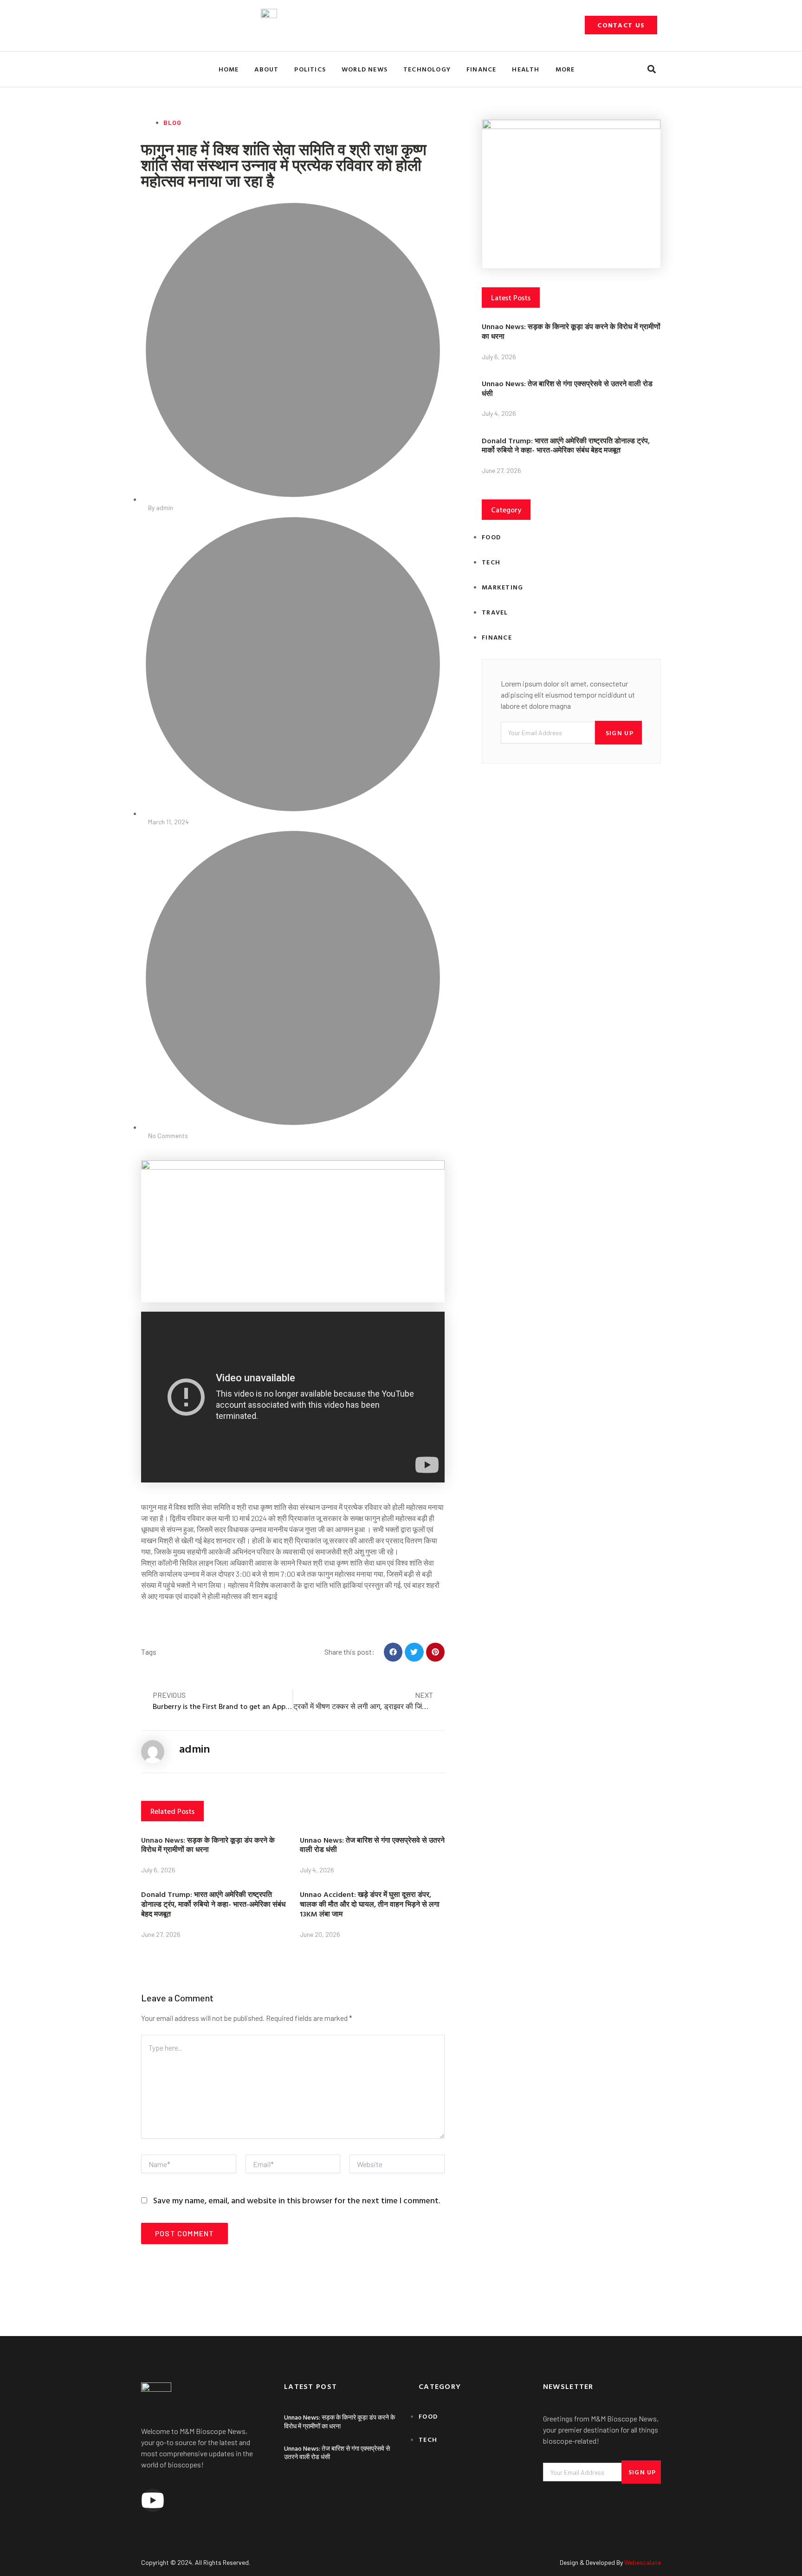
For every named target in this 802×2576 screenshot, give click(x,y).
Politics (310, 69)
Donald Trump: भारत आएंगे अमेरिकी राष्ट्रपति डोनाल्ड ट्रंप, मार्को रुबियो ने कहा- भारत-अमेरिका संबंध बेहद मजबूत (213, 1904)
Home (229, 69)
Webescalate (643, 2562)
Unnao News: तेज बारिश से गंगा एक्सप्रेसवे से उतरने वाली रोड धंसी (372, 1845)
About (266, 69)
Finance (481, 69)
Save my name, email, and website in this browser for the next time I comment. (297, 2200)
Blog (172, 122)
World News (365, 69)
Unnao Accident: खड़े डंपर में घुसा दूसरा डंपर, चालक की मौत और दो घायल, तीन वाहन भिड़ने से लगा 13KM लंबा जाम (370, 1904)
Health (526, 69)
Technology (427, 69)
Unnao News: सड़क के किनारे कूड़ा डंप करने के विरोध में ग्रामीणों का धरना (208, 1845)
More (565, 69)
